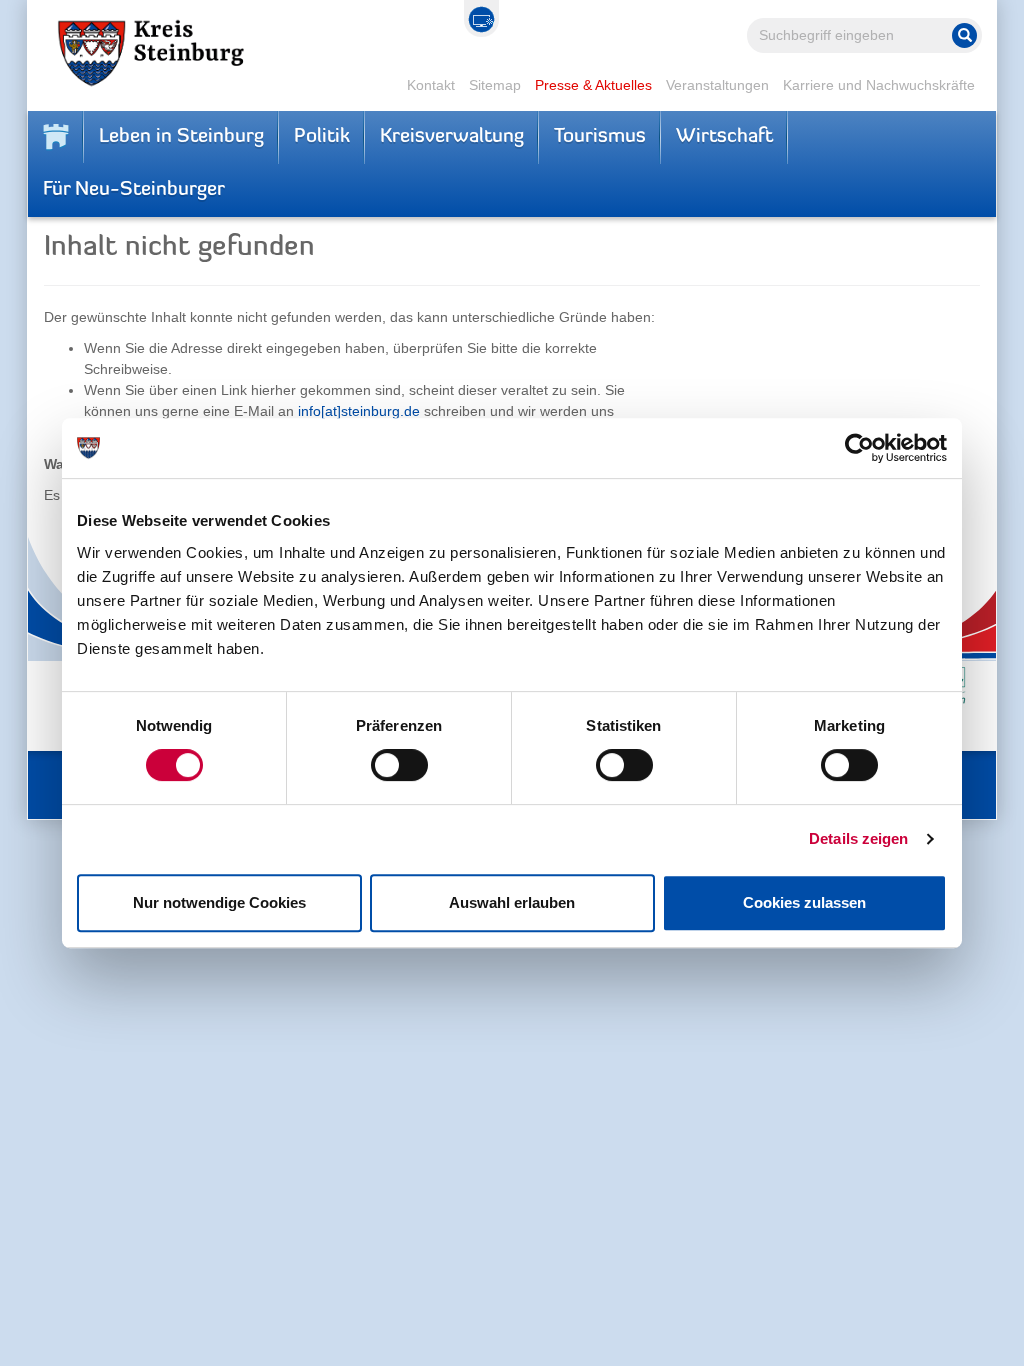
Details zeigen (858, 838)
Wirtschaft (724, 137)
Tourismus (600, 137)
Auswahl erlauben (512, 902)
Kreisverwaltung (452, 137)
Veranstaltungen (717, 85)
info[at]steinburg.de (359, 411)
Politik (322, 137)
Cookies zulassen (804, 902)
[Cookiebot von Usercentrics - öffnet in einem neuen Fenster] (859, 448)
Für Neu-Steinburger (134, 190)
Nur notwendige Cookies (219, 902)
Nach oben (913, 1336)
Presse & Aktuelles (593, 85)
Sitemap (495, 85)
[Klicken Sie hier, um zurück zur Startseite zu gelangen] (56, 137)
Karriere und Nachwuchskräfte (879, 85)
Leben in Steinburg (181, 137)
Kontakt (431, 85)
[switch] (399, 765)
